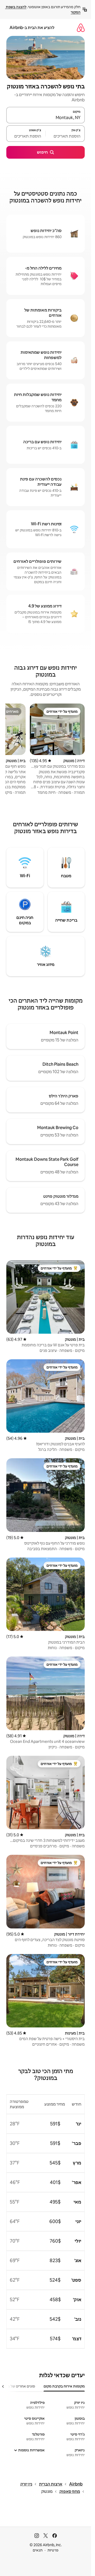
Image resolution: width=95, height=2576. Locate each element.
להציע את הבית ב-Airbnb (32, 28)
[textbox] (65, 136)
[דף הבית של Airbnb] (81, 28)
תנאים (38, 2550)
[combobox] (46, 117)
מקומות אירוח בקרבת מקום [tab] (64, 2386)
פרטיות (53, 2550)
